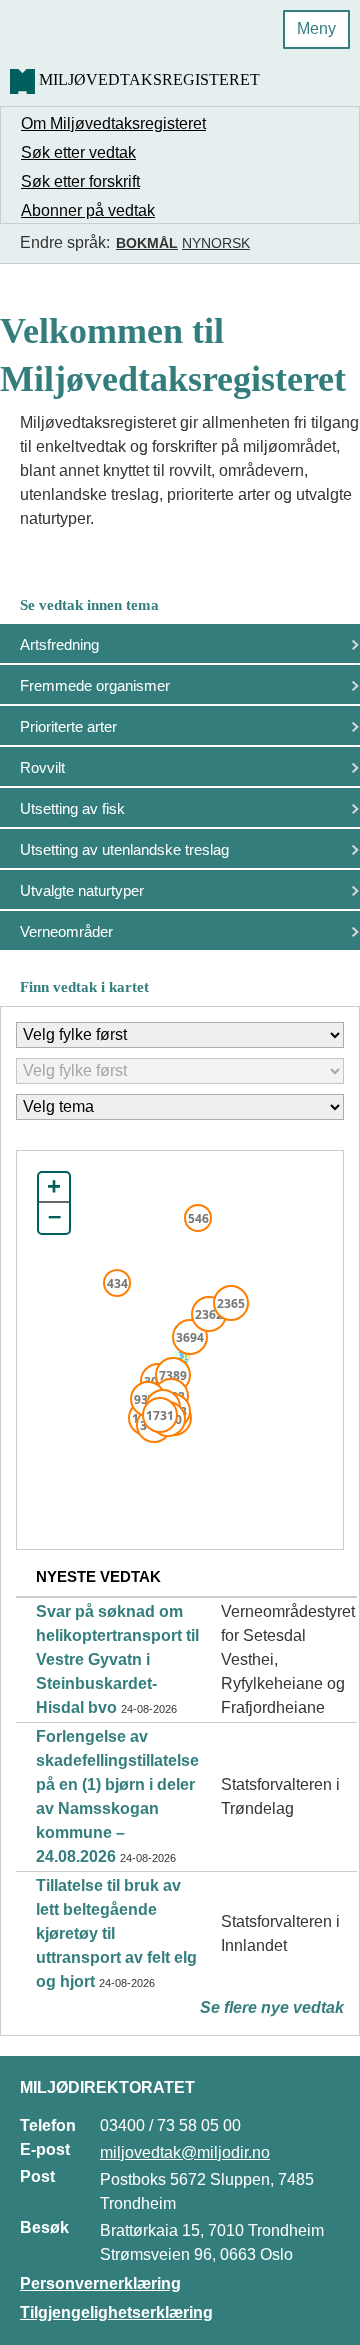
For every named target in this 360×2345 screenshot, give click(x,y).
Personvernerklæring (100, 2283)
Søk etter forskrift (80, 181)
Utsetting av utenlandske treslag (124, 849)
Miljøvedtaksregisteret (149, 79)
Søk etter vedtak (78, 152)
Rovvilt (42, 767)
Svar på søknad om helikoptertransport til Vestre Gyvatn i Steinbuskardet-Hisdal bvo (117, 1659)
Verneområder (66, 931)
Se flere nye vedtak (272, 2007)
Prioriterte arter (68, 726)
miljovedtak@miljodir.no (185, 2152)
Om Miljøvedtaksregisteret (113, 123)
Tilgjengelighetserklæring (116, 2312)
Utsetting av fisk (72, 808)
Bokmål (147, 243)
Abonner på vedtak (88, 210)
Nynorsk (216, 243)
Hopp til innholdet (79, 23)
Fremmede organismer (95, 685)
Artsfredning (59, 644)
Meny (316, 28)
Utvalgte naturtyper (82, 890)
